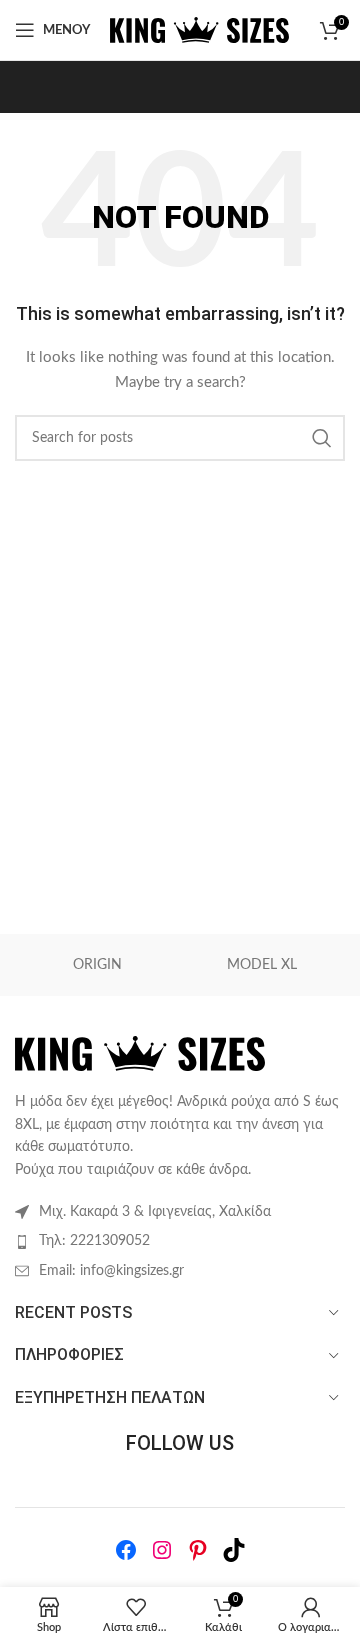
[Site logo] (199, 30)
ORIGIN (97, 965)
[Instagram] (162, 1550)
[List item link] (180, 1241)
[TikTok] (234, 1550)
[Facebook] (126, 1550)
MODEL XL (262, 965)
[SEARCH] (322, 438)
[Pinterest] (198, 1550)
